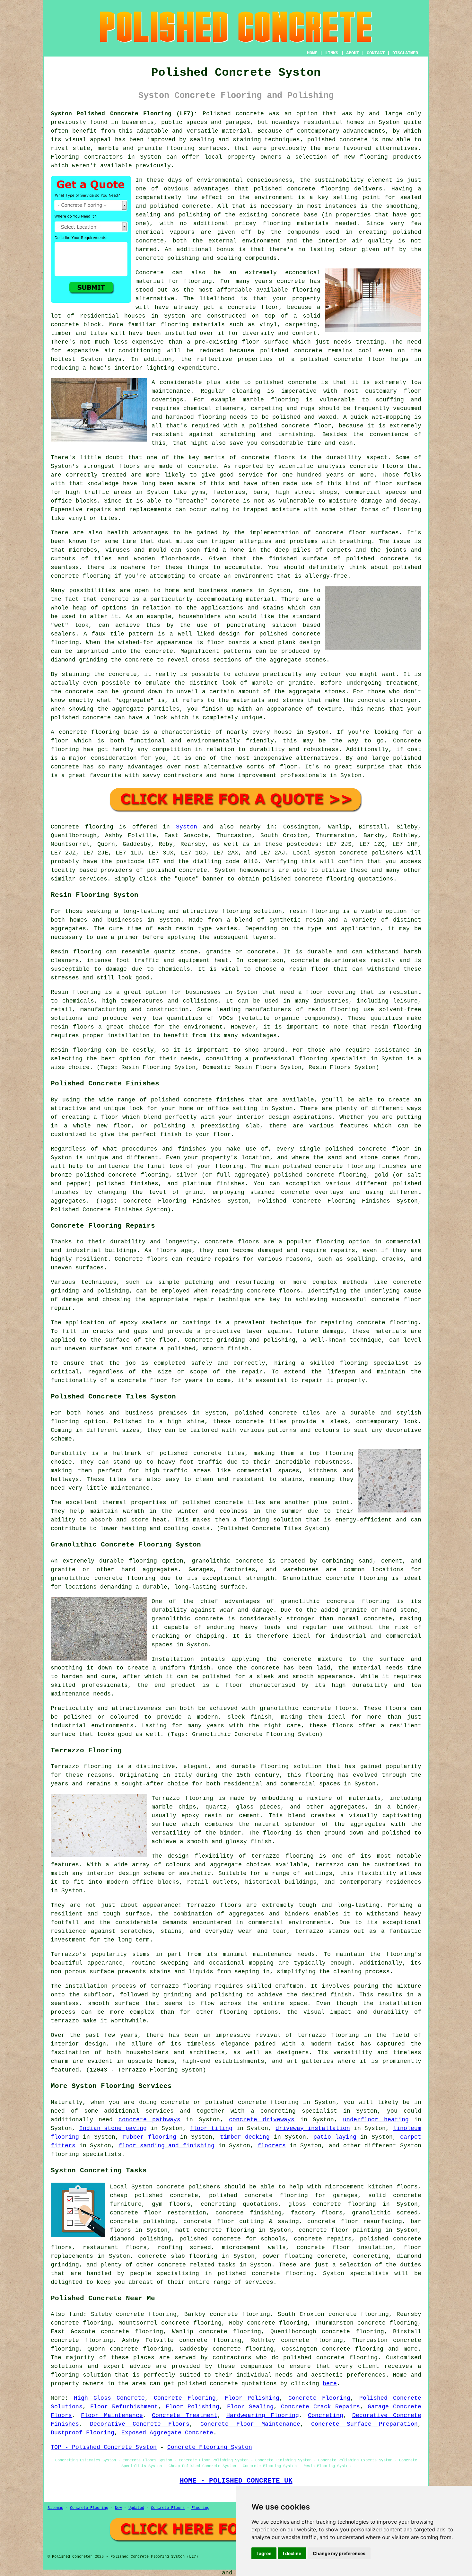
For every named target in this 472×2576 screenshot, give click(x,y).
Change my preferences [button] (339, 2553)
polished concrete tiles (278, 1413)
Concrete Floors (168, 2508)
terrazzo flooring (282, 1856)
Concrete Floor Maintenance (250, 2424)
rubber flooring (149, 2137)
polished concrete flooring (252, 2102)
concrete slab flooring (178, 2256)
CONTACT (376, 53)
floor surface (265, 342)
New (118, 2508)
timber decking (245, 2137)
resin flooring (396, 1027)
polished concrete (208, 2384)
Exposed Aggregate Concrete (167, 2433)
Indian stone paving (113, 2128)
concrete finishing (248, 2213)
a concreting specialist (294, 2111)
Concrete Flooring (185, 2398)
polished (407, 567)
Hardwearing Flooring (263, 2415)
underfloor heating (376, 2120)
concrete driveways (262, 2120)
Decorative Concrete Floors (140, 2424)
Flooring (200, 2508)
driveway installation (313, 2128)
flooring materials (296, 223)
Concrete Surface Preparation (364, 2424)
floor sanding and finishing (166, 2146)
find (76, 2314)
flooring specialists (86, 2154)
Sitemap (55, 2508)
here (330, 2384)
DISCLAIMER (405, 53)
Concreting (326, 2415)
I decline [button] (292, 2553)
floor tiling (211, 2128)
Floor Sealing (250, 2407)
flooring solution (81, 2375)
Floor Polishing (252, 2398)
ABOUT (353, 53)
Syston (187, 827)
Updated (136, 2508)
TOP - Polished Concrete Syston (104, 2447)
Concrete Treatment (185, 2415)
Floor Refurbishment (124, 2407)
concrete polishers (371, 853)
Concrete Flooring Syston (210, 2447)
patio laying (335, 2137)
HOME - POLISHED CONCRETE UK (236, 2481)
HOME (312, 53)
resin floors (72, 1027)
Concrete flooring (82, 827)
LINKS (332, 53)
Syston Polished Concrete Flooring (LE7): (124, 114)
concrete (193, 870)
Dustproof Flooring (83, 2433)
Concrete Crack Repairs (320, 2407)
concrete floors (232, 1242)
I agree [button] (264, 2553)
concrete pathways (149, 2120)
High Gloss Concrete (109, 2398)
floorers (272, 2146)
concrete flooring (347, 2358)
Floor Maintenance (112, 2415)
